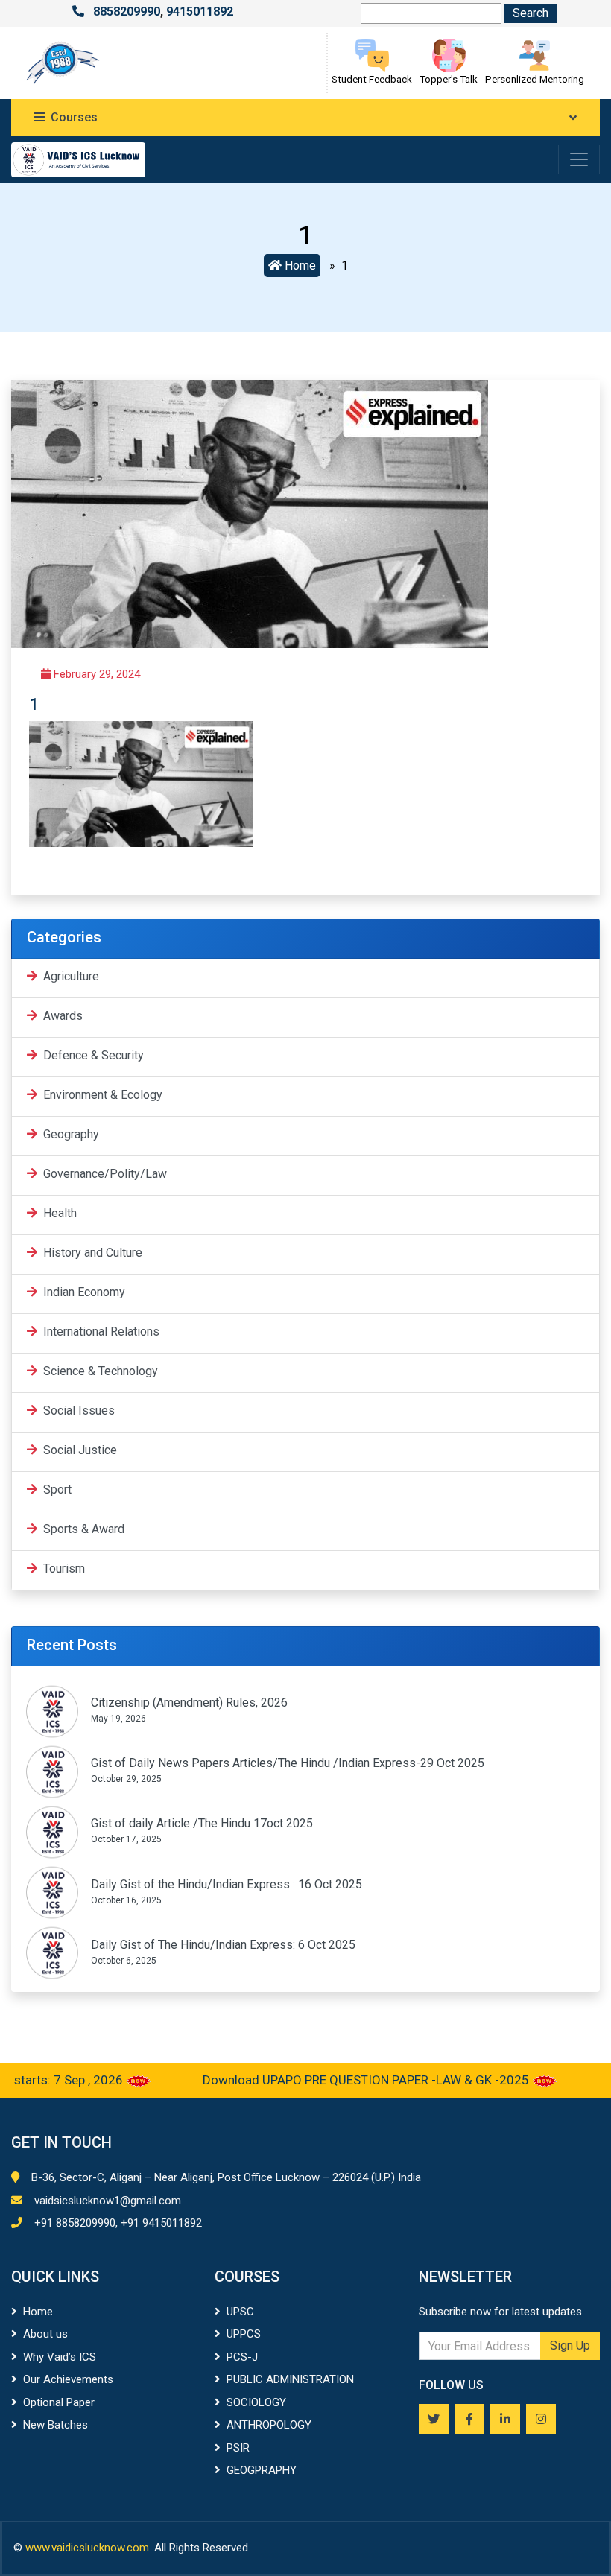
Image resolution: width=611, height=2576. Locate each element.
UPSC (240, 2312)
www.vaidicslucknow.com (87, 2548)
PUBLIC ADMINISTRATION (290, 2379)
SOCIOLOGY (256, 2402)
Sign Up (570, 2345)
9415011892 (200, 12)
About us (45, 2334)
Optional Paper (59, 2402)
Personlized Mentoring (535, 79)
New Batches (56, 2425)
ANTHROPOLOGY (269, 2425)
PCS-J (242, 2357)
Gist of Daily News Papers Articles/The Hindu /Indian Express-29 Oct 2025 (288, 1763)
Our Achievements (68, 2379)
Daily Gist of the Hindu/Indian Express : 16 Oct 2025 (227, 1884)
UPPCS (244, 2334)
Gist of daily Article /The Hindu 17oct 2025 (202, 1823)
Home (299, 266)
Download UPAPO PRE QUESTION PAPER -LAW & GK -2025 (335, 2080)
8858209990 (127, 12)
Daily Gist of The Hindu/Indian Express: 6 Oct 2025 (223, 1945)
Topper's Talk (449, 79)
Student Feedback (372, 79)
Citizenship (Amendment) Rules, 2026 (189, 1703)
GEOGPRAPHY (262, 2470)
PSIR (238, 2448)
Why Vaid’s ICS (60, 2357)
